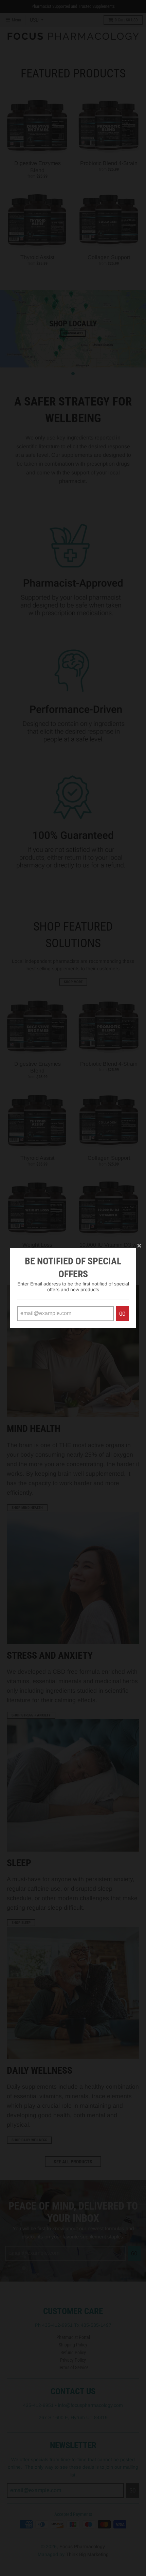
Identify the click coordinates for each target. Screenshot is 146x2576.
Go (122, 1314)
